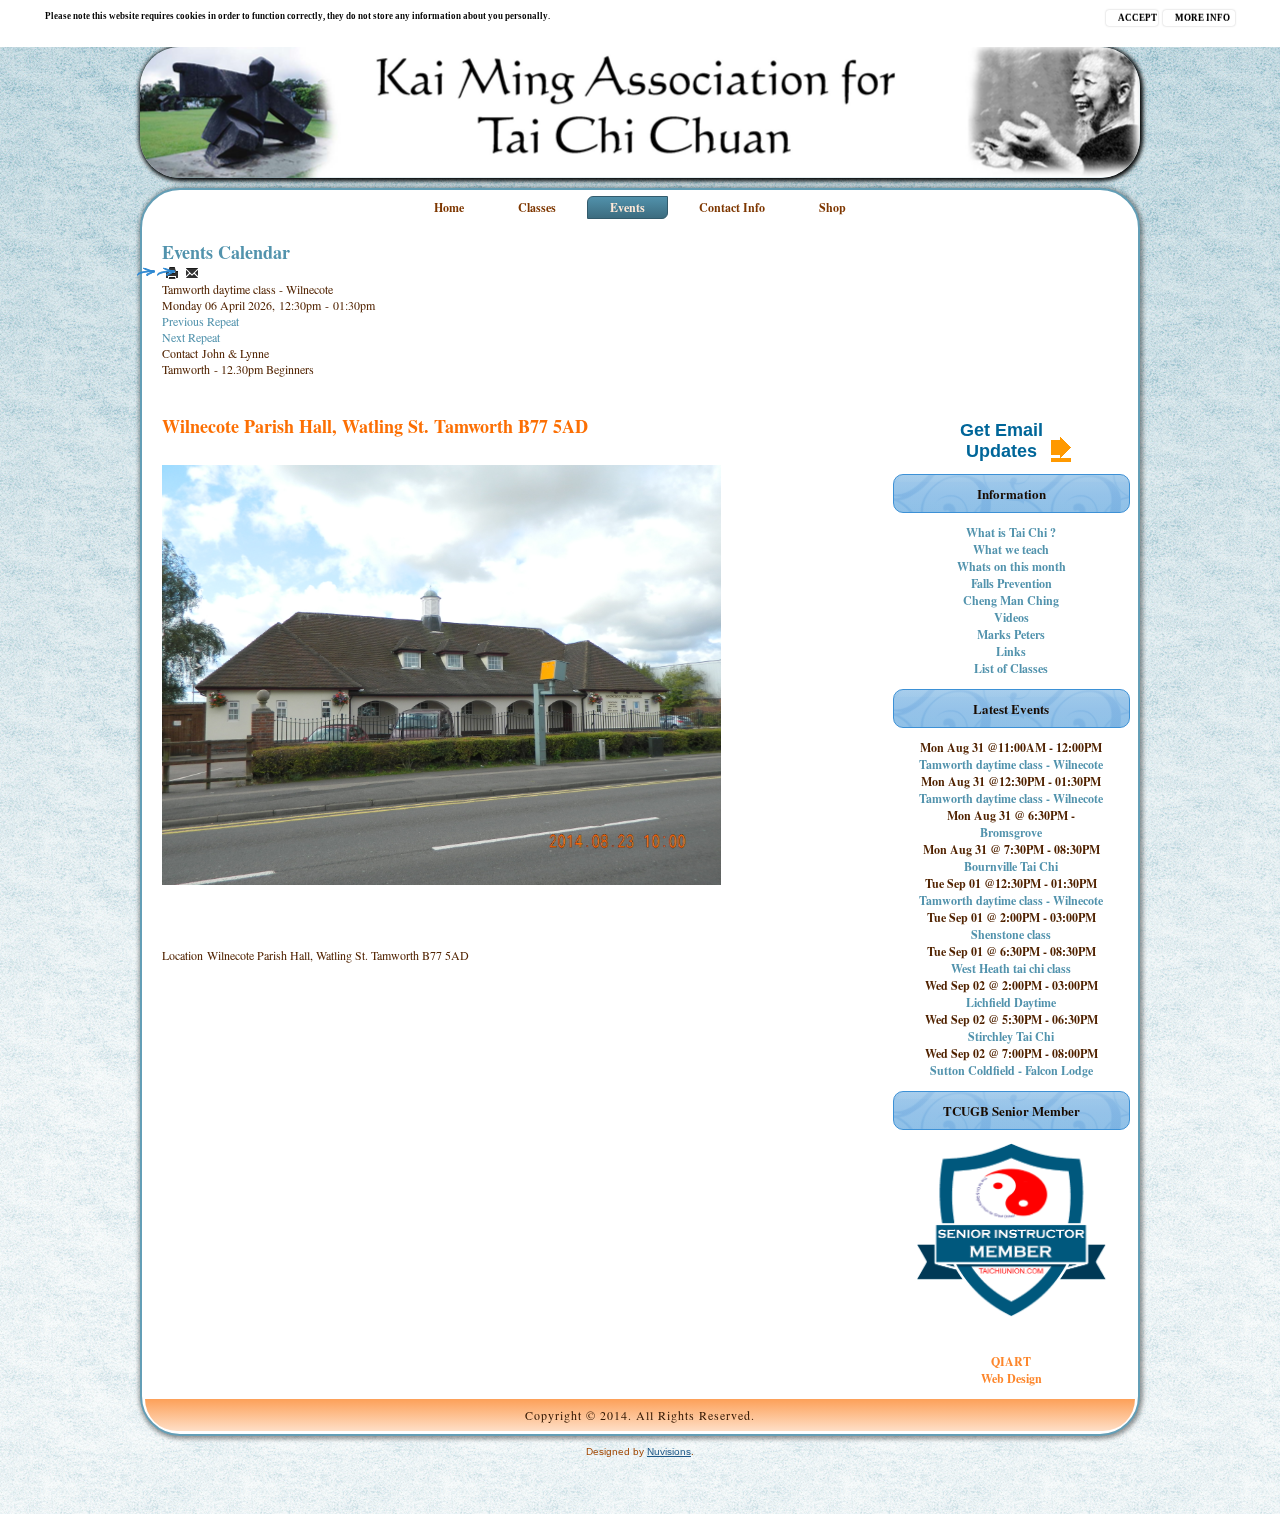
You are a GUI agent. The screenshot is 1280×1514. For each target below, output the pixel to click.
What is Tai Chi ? (1011, 532)
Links (1011, 651)
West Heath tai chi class (1011, 968)
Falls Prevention (1011, 583)
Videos (1011, 617)
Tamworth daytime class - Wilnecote (1011, 764)
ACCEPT (1137, 18)
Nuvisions (669, 1451)
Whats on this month (1011, 566)
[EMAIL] (192, 273)
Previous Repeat (200, 321)
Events (627, 207)
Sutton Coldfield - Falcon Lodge (1011, 1070)
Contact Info (732, 207)
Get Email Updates (1001, 440)
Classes (537, 207)
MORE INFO (1202, 18)
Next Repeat (191, 337)
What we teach (1011, 549)
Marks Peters (1011, 634)
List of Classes (1011, 668)
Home (449, 207)
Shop (832, 207)
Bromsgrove (1011, 832)
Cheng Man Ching (1011, 600)
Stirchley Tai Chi (1011, 1036)
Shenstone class (1011, 934)
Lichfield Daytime (1011, 1002)
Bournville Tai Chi (1011, 866)
